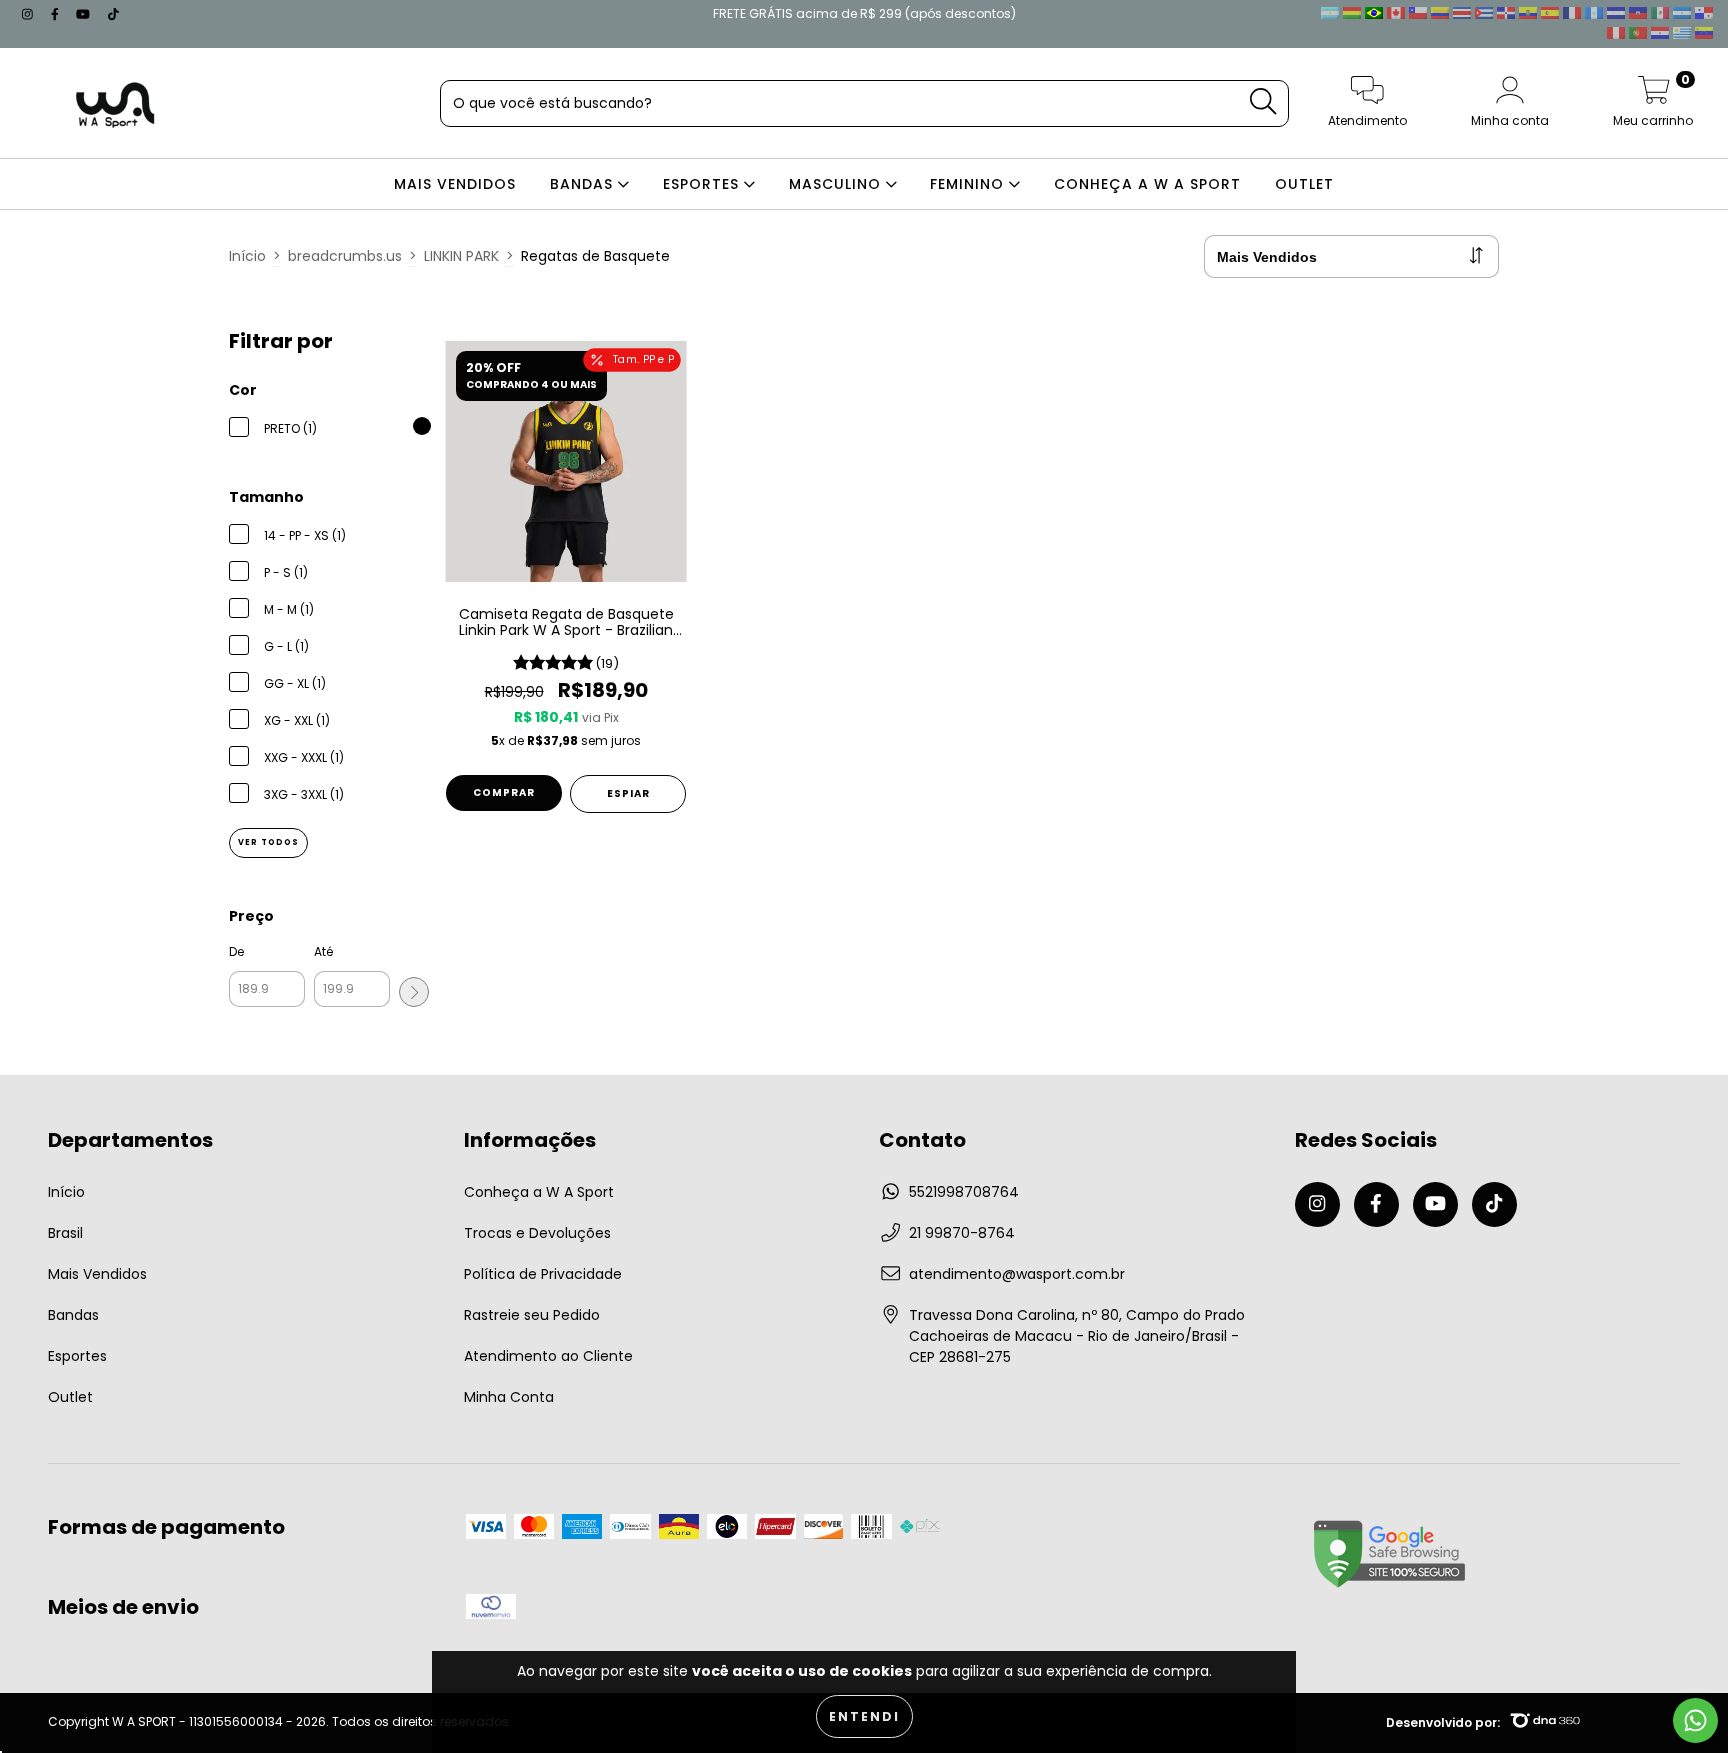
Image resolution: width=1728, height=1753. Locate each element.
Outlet (70, 1397)
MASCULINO (837, 184)
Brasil (65, 1233)
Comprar (504, 792)
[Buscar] (1263, 101)
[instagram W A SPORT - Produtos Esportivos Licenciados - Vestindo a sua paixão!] (29, 14)
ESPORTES (703, 184)
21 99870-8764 (962, 1233)
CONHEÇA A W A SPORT (1147, 184)
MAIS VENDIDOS (455, 184)
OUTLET (1304, 184)
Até (323, 951)
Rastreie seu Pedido (532, 1315)
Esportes (77, 1356)
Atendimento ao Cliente (548, 1356)
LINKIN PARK (461, 256)
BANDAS (584, 184)
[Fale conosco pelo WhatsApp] (1695, 1720)
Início (247, 256)
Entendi (864, 1716)
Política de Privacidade (543, 1274)
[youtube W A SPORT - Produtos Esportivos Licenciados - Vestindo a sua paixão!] (85, 14)
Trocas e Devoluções (537, 1233)
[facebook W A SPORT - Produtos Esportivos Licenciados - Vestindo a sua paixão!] (57, 14)
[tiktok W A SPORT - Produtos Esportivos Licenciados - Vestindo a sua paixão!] (113, 14)
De (236, 951)
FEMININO (969, 184)
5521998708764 (964, 1192)
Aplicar (414, 992)
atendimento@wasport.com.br (1017, 1274)
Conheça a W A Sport (539, 1192)
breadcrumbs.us (345, 256)
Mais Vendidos (97, 1274)
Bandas (73, 1315)
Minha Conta (509, 1397)
